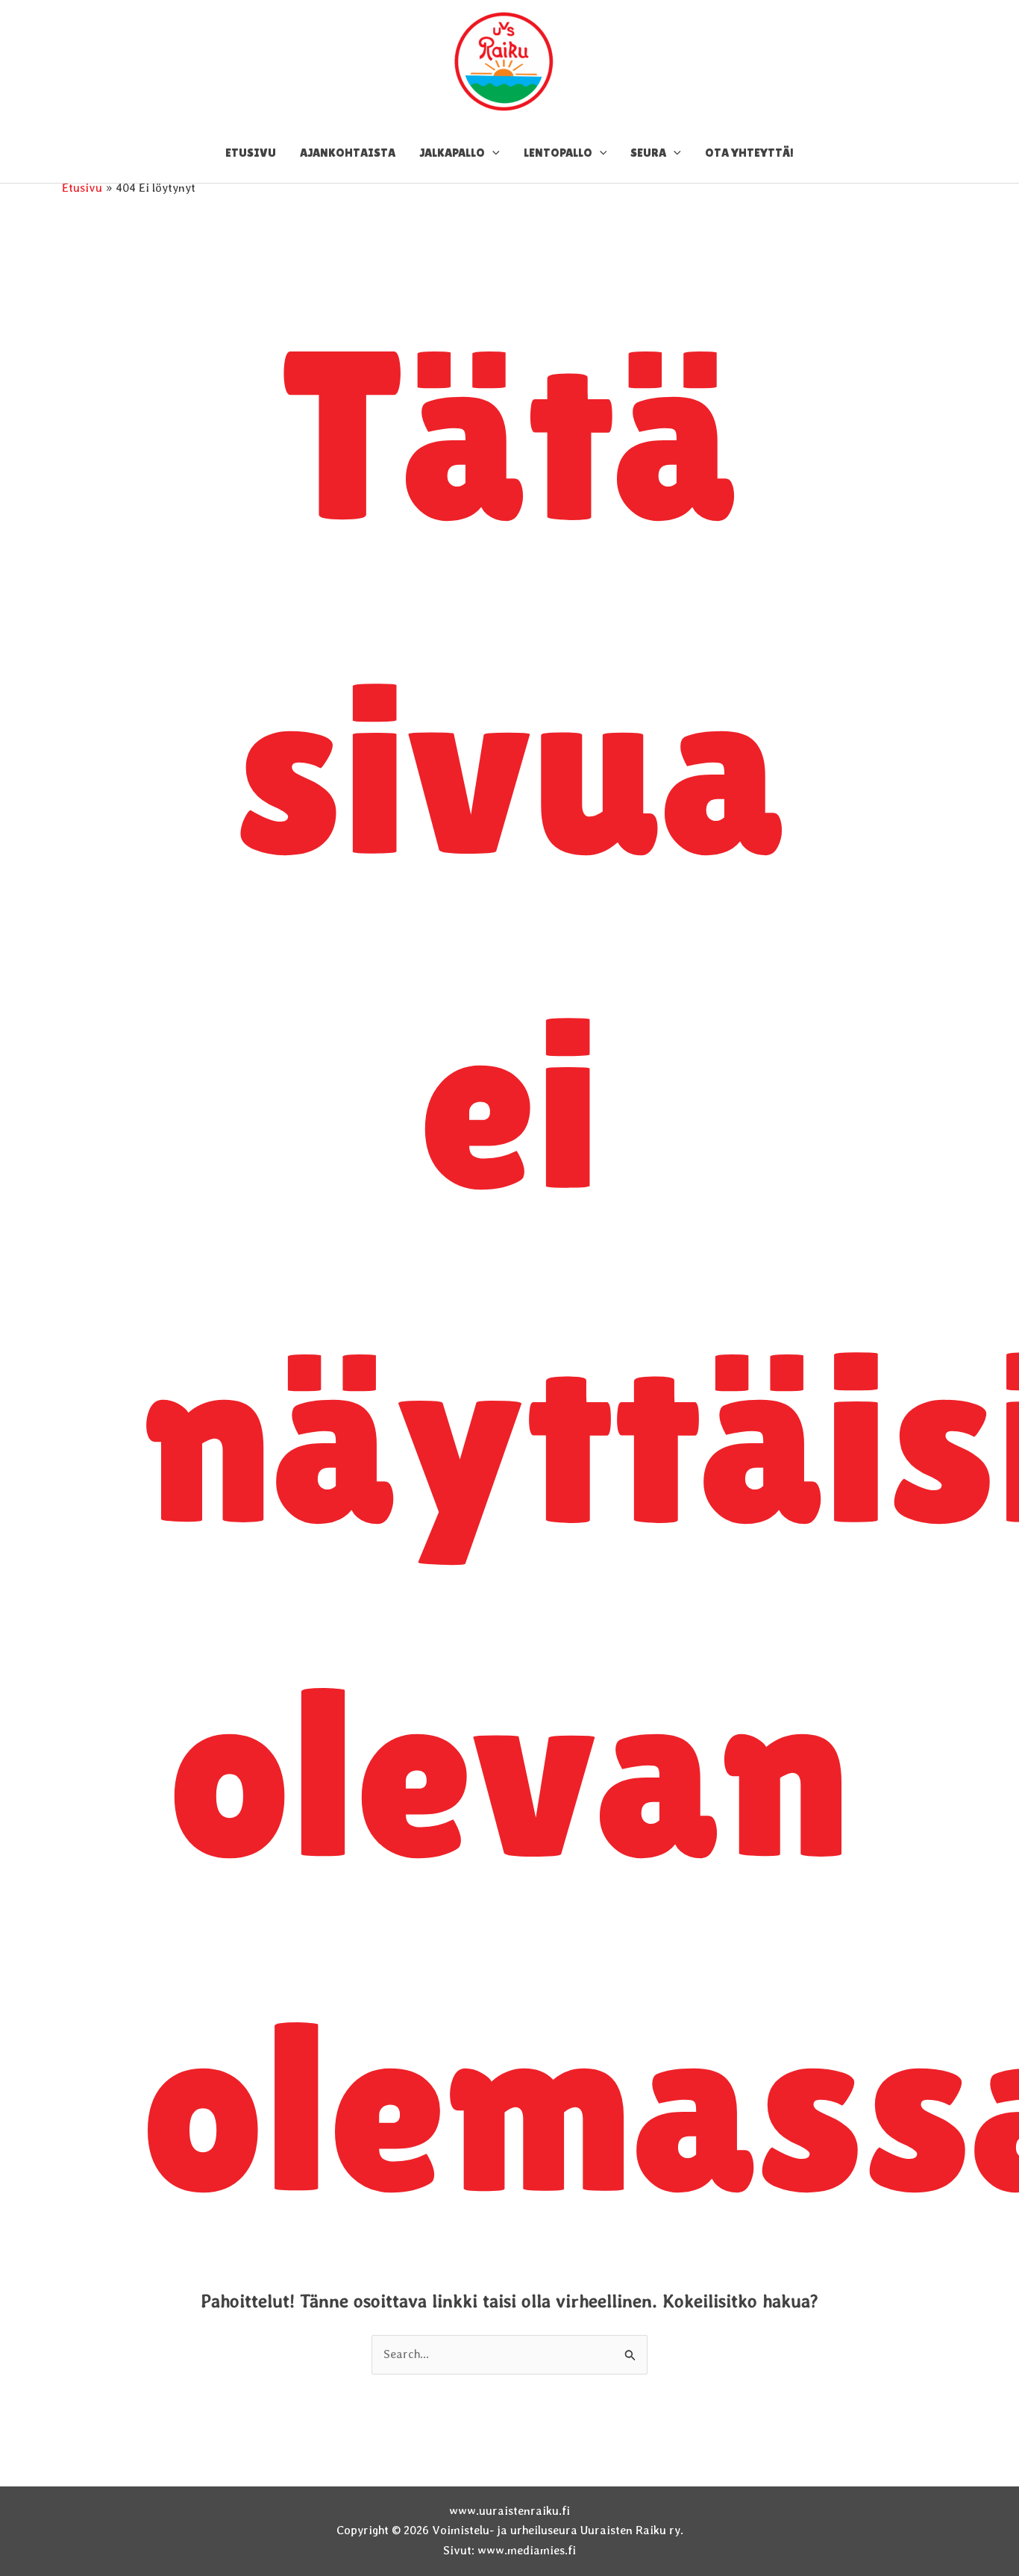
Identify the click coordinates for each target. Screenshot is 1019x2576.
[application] (492, 153)
